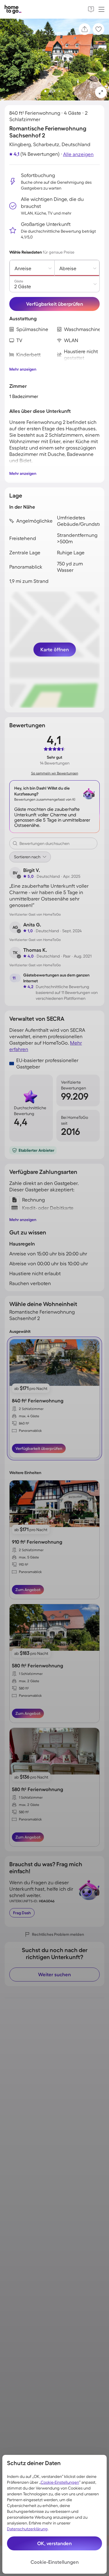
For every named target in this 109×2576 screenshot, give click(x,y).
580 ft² (24, 1688)
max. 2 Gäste (29, 1681)
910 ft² (24, 1564)
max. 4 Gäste (29, 1416)
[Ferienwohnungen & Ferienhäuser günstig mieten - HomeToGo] (13, 9)
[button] (101, 92)
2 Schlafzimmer (31, 1409)
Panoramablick (30, 1431)
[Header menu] (101, 9)
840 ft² (24, 1423)
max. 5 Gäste (29, 1557)
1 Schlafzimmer (31, 1674)
